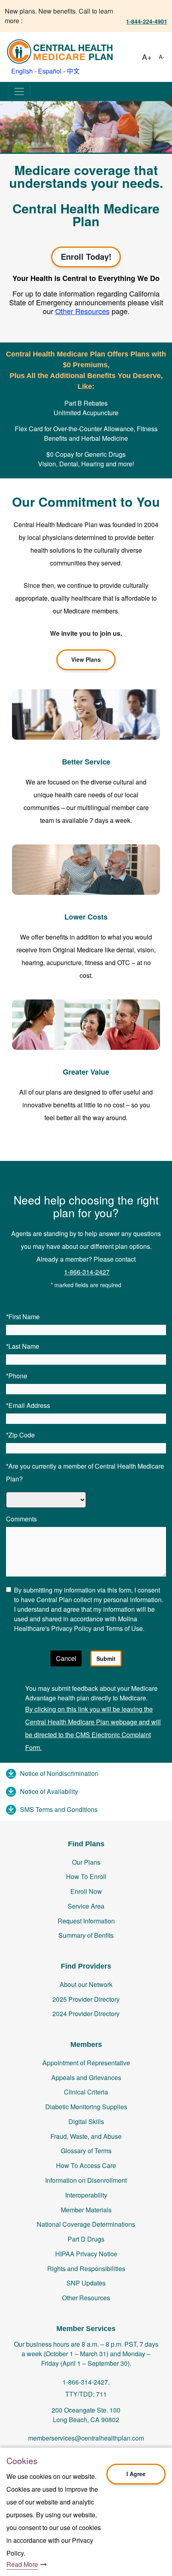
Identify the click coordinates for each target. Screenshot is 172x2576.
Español (50, 71)
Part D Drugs (86, 2239)
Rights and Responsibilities (86, 2268)
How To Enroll (86, 1876)
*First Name (23, 1317)
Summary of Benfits (86, 1935)
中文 (73, 71)
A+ (147, 57)
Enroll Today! (86, 256)
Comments (21, 1519)
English (22, 71)
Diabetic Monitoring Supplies (86, 2107)
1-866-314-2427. (86, 2382)
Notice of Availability (49, 1791)
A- (162, 57)
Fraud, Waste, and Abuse (86, 2136)
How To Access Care (86, 2165)
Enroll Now (86, 1891)
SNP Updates (86, 2283)
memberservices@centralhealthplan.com (86, 2438)
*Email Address (28, 1405)
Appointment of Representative (86, 2063)
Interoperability (86, 2195)
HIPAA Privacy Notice (86, 2254)
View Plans (86, 659)
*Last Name (23, 1346)
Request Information (86, 1921)
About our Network (86, 1984)
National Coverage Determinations (86, 2224)
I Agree (136, 2474)
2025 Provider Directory (86, 1999)
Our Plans (86, 1862)
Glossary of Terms (86, 2151)
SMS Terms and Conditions (59, 1809)
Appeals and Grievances (86, 2077)
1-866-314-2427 (87, 1272)
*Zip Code (20, 1435)
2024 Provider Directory (86, 2014)
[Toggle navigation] (19, 92)
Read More (22, 2564)
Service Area (86, 1906)
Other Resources (86, 2298)
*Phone (17, 1376)
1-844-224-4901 (147, 21)
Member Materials (86, 2210)
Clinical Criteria (86, 2092)
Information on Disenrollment (86, 2180)
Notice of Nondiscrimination (59, 1773)
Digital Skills (86, 2121)
